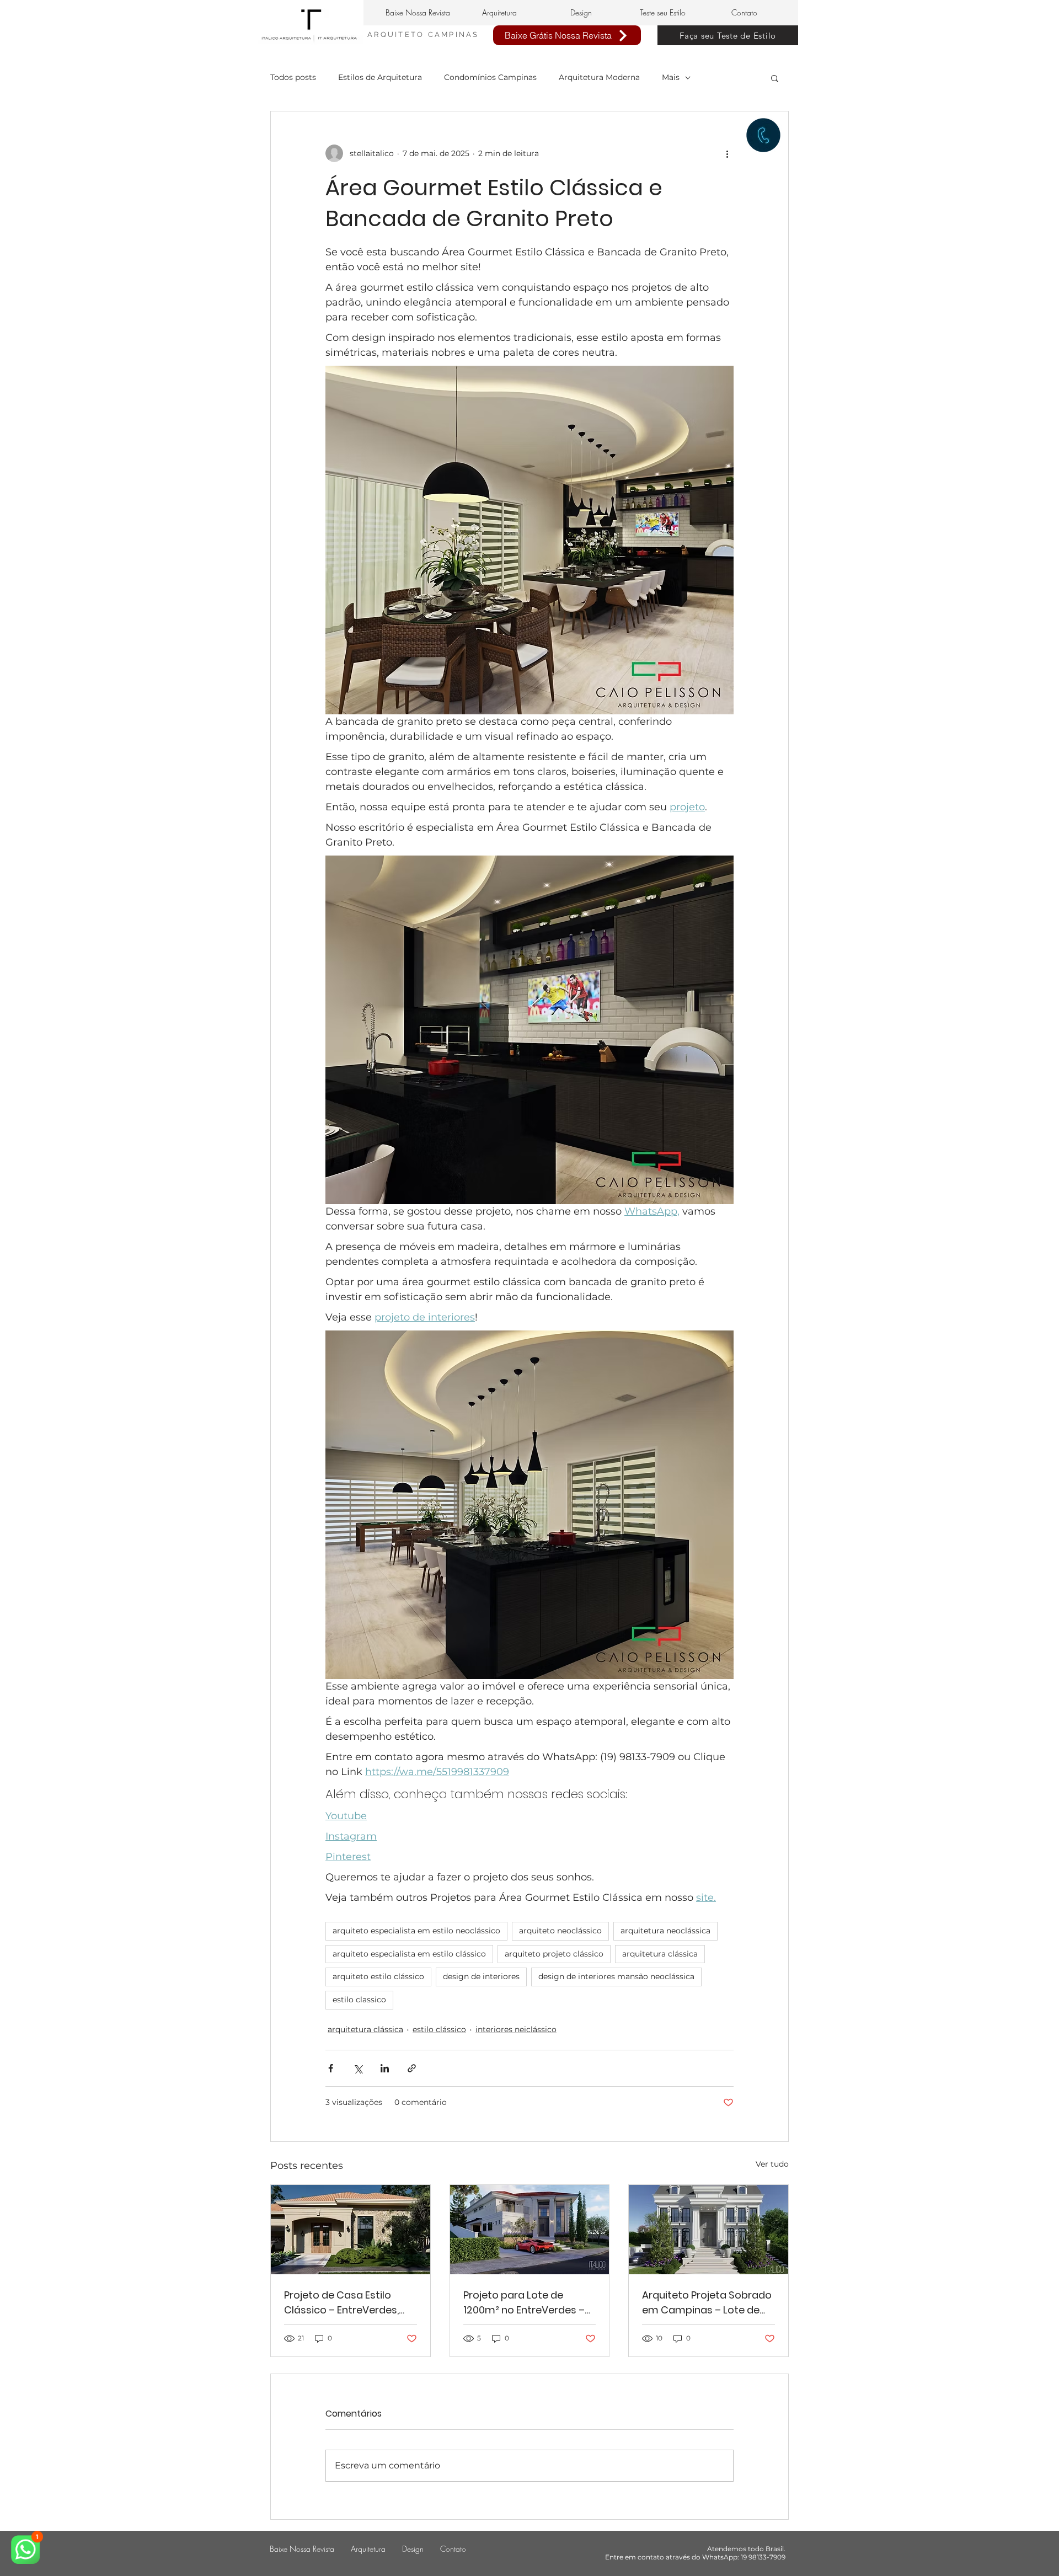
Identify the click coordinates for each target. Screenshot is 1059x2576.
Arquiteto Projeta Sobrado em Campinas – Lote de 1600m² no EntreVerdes (707, 2303)
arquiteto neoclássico (560, 1931)
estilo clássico (439, 2029)
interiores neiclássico (516, 2029)
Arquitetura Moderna (599, 77)
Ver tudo (772, 2164)
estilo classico (359, 2000)
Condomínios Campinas (490, 77)
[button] (775, 78)
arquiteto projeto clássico (554, 1954)
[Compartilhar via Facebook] (331, 2068)
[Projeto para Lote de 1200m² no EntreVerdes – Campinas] (530, 2230)
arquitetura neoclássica (665, 1931)
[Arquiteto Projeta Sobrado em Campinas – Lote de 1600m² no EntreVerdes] (708, 2230)
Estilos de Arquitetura (380, 77)
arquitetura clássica (660, 1954)
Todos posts (293, 77)
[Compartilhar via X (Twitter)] (358, 2068)
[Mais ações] (727, 153)
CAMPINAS (454, 34)
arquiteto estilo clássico (378, 1976)
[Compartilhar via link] (412, 2068)
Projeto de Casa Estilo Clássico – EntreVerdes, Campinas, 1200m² (341, 2303)
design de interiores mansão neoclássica (616, 1976)
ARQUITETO (398, 34)
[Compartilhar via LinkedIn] (385, 2068)
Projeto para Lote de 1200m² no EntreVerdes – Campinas (524, 2303)
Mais (671, 77)
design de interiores (481, 1976)
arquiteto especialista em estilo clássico (409, 1954)
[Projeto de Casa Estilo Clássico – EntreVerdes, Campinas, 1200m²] (351, 2230)
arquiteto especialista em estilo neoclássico (416, 1931)
